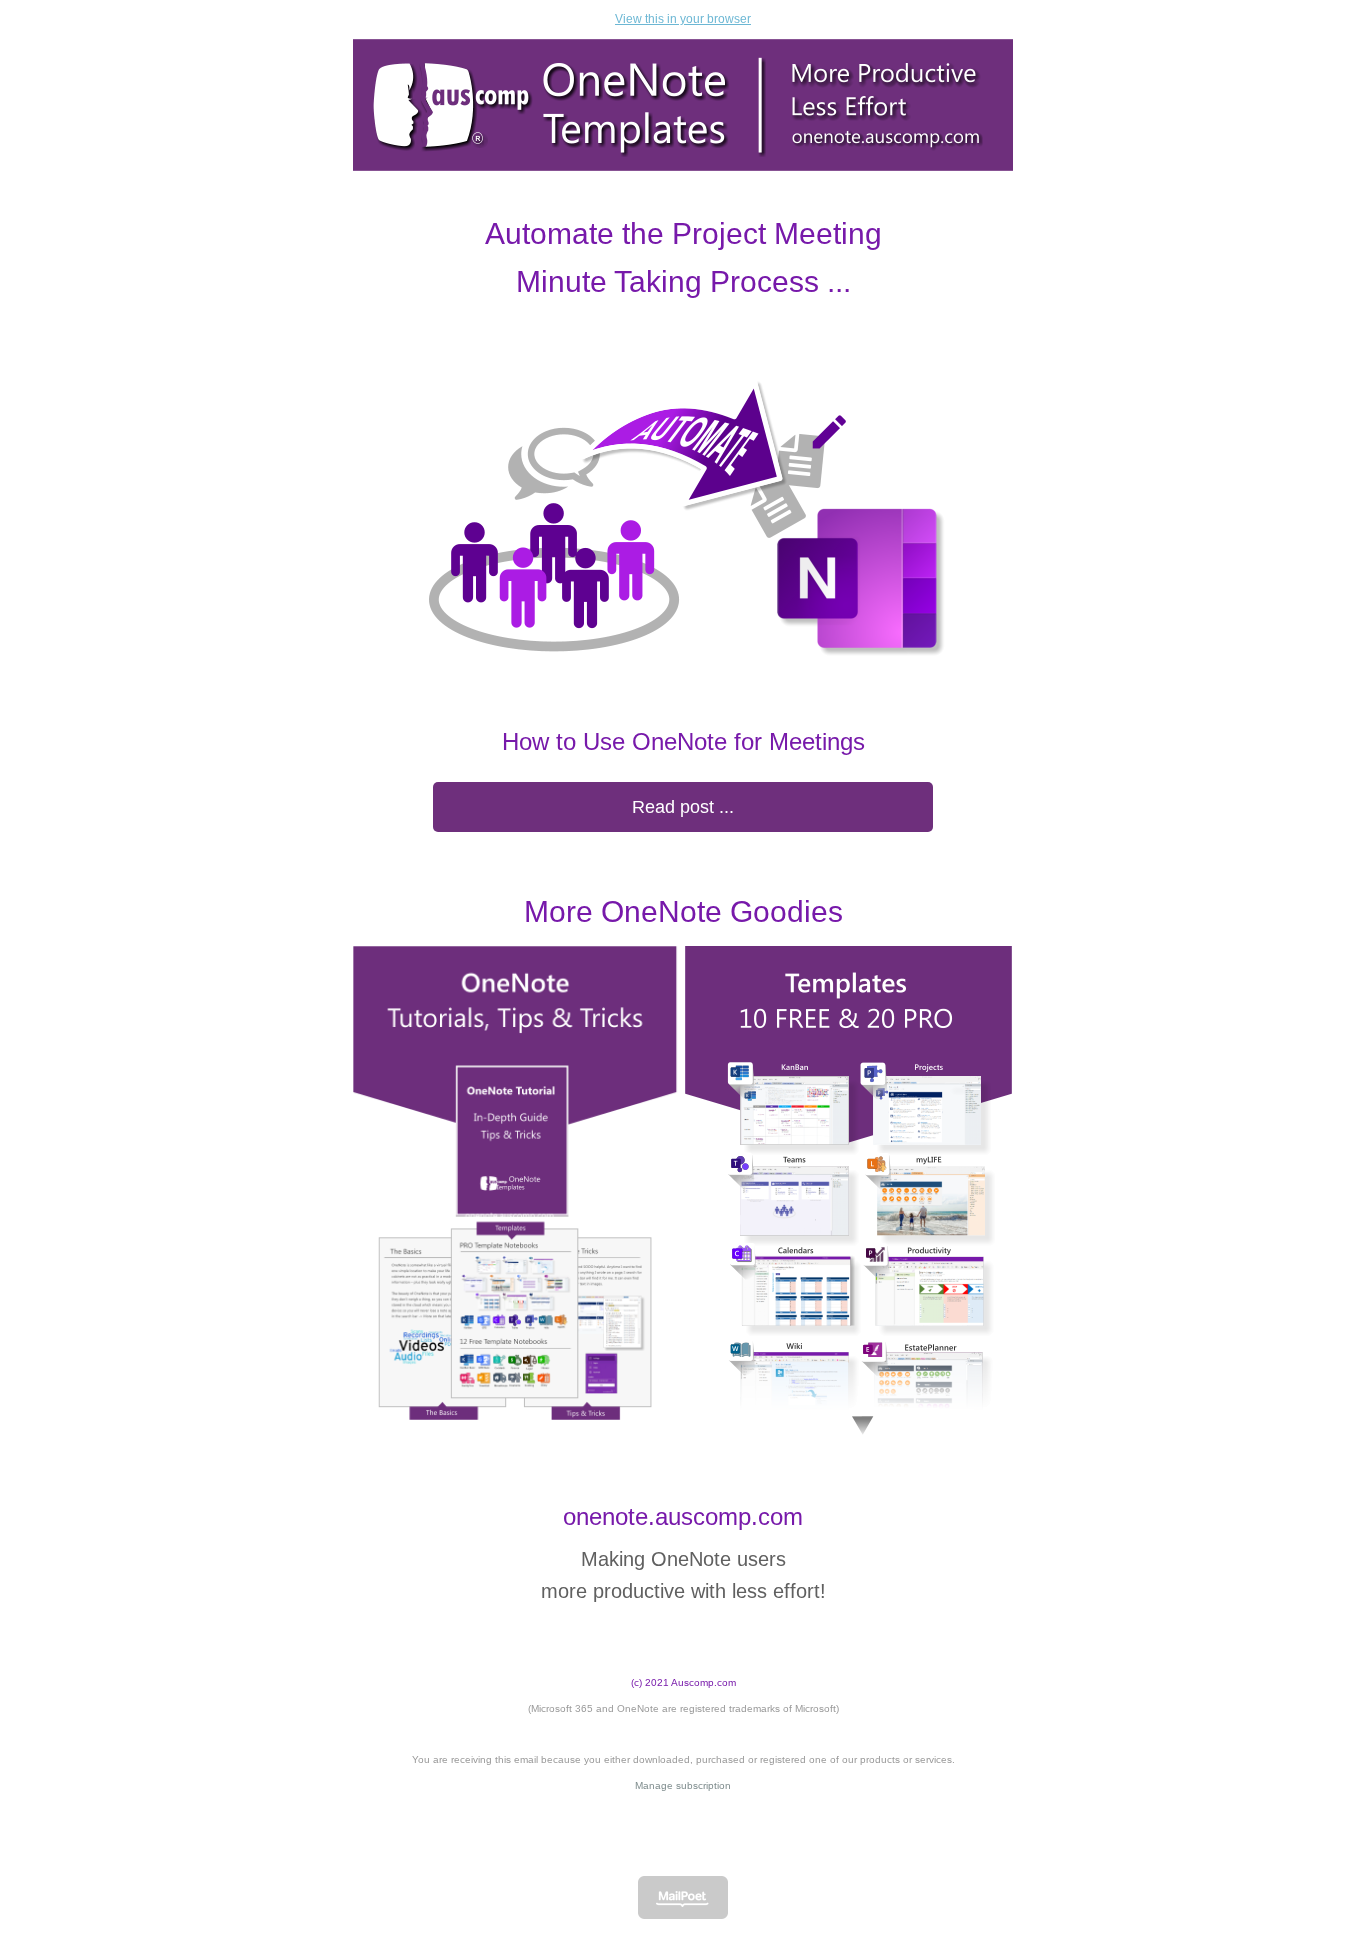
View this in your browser (683, 19)
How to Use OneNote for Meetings (683, 741)
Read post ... (683, 807)
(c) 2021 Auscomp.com (683, 1682)
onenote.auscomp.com (683, 1516)
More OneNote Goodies (683, 911)
